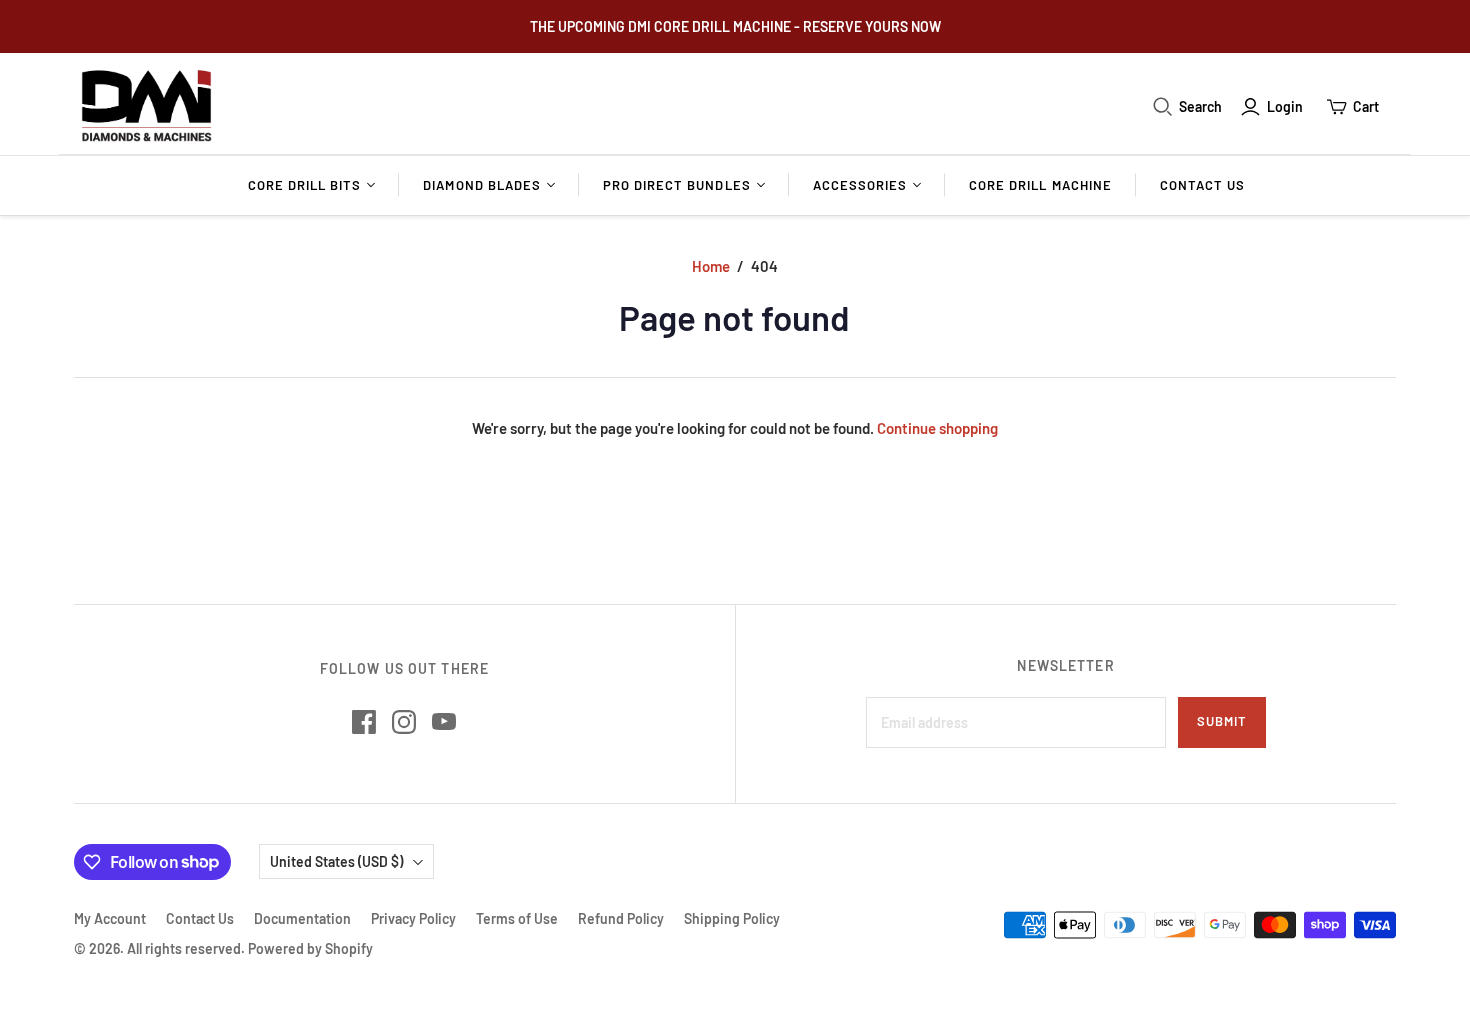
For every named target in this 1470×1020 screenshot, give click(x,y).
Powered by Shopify (310, 948)
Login (1285, 106)
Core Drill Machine (1040, 185)
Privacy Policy (413, 918)
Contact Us (1202, 185)
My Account (110, 918)
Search (1200, 106)
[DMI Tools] (146, 106)
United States (336, 861)
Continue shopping (937, 428)
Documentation (302, 918)
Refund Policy (621, 918)
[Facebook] (364, 722)
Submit (1222, 721)
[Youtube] (444, 722)
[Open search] (1163, 107)
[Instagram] (404, 722)
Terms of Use (517, 918)
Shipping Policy (732, 918)
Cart (1366, 106)
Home (711, 266)
